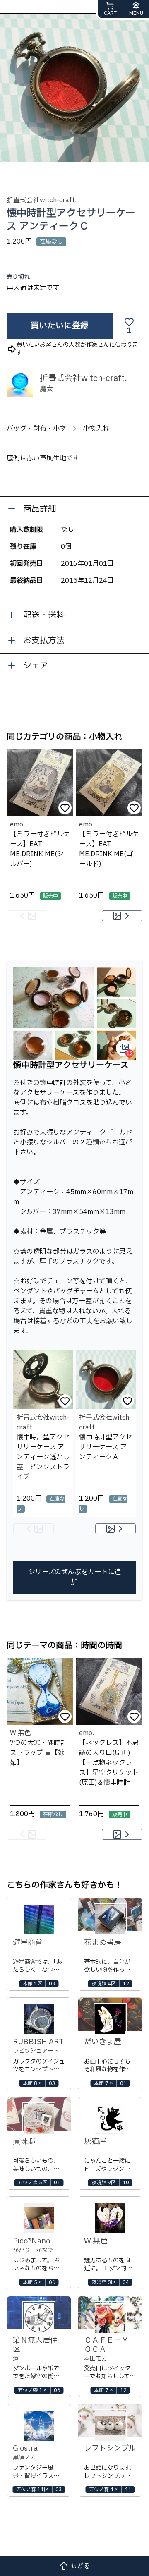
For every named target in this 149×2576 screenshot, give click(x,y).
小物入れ (96, 429)
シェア (36, 666)
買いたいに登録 (60, 326)
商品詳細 (40, 509)
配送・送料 (44, 615)
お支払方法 (44, 641)
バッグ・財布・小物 (36, 429)
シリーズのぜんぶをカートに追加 (75, 1577)
